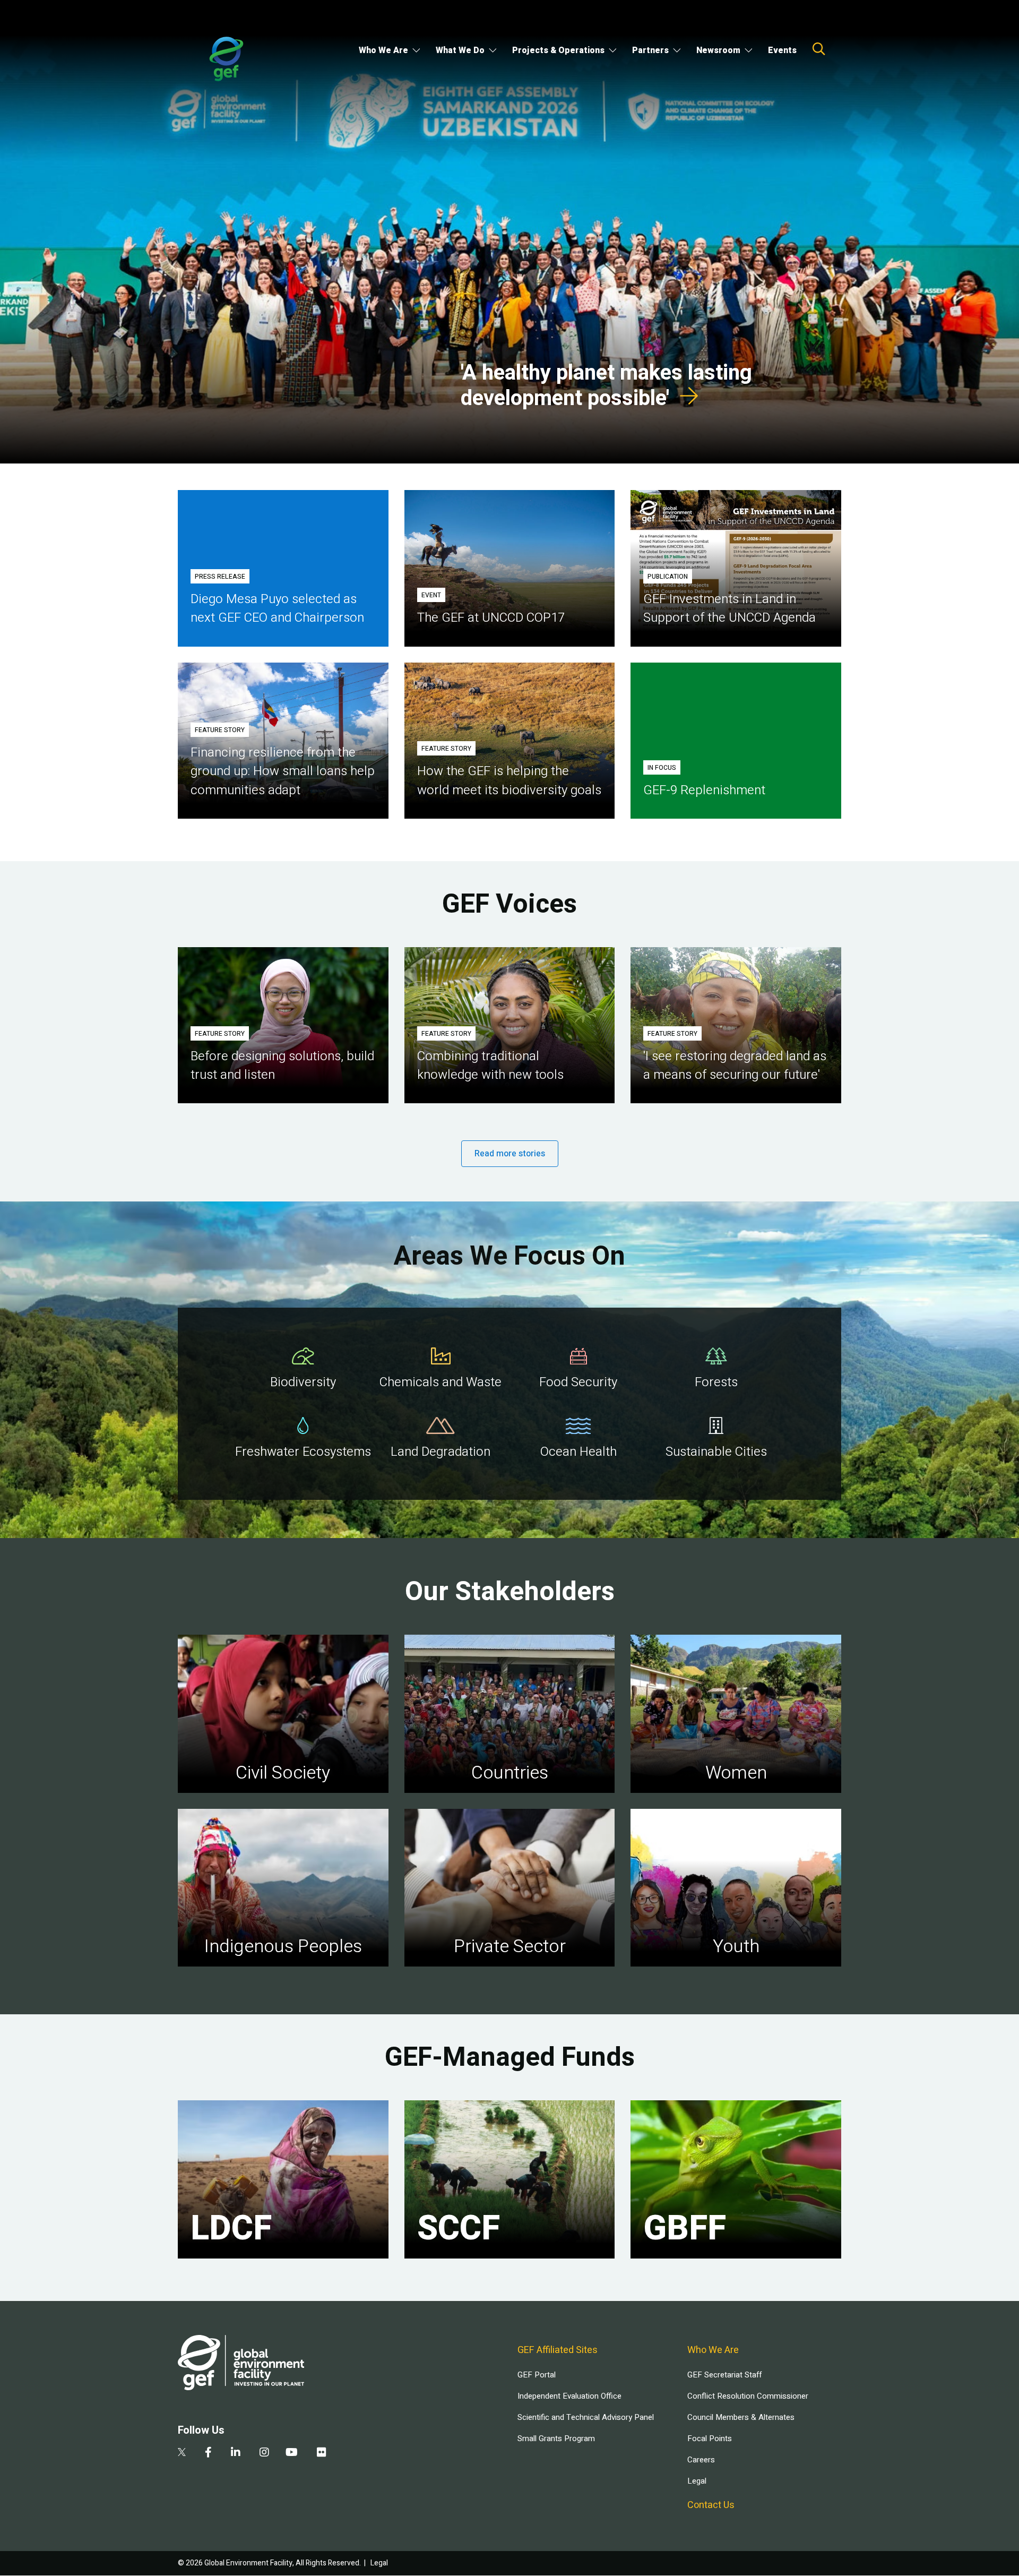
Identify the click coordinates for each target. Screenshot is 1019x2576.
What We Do (460, 50)
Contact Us (711, 2505)
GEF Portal (537, 2375)
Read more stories (510, 1154)
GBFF (685, 2229)
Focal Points (710, 2438)
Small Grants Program (556, 2438)
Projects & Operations (558, 50)
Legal (697, 2481)
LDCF (231, 2229)
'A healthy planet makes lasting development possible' (606, 386)
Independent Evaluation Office (569, 2396)
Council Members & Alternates (741, 2417)
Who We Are (383, 50)
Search (819, 49)
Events (782, 50)
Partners (650, 50)
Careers (701, 2460)
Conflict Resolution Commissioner (748, 2396)
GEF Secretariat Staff (724, 2375)
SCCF (459, 2229)
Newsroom (718, 50)
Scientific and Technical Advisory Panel (586, 2417)
